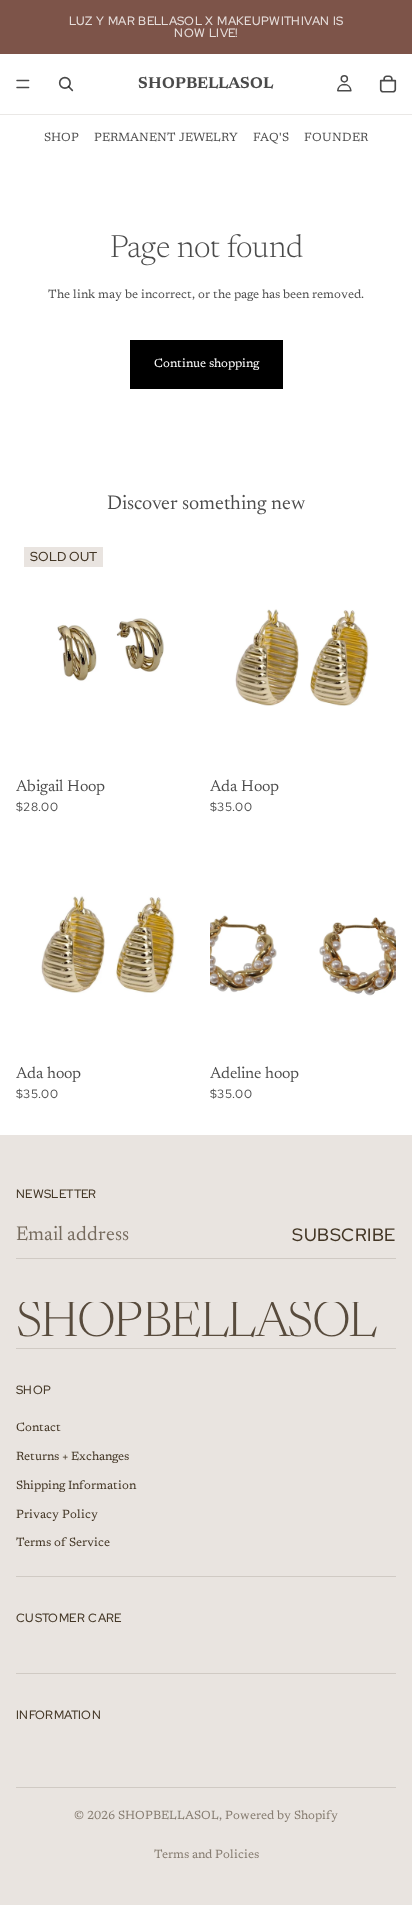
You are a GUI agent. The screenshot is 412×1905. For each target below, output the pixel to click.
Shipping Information (76, 1486)
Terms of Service (63, 1543)
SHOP (61, 138)
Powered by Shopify (281, 1816)
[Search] (66, 84)
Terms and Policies (206, 1855)
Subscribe (344, 1234)
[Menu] (23, 84)
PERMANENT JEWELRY (166, 138)
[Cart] (388, 84)
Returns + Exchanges (72, 1457)
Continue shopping (206, 364)
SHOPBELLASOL (168, 1816)
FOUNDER (336, 138)
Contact (38, 1428)
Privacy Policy (57, 1515)
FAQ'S (271, 138)
